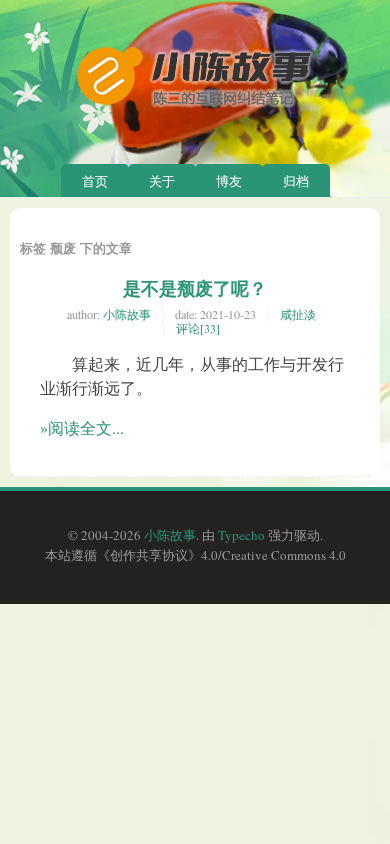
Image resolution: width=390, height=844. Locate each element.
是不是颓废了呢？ (195, 288)
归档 (296, 181)
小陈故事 (127, 314)
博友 (229, 181)
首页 (95, 181)
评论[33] (198, 328)
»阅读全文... (82, 427)
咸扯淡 (298, 314)
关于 (162, 181)
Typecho (241, 535)
